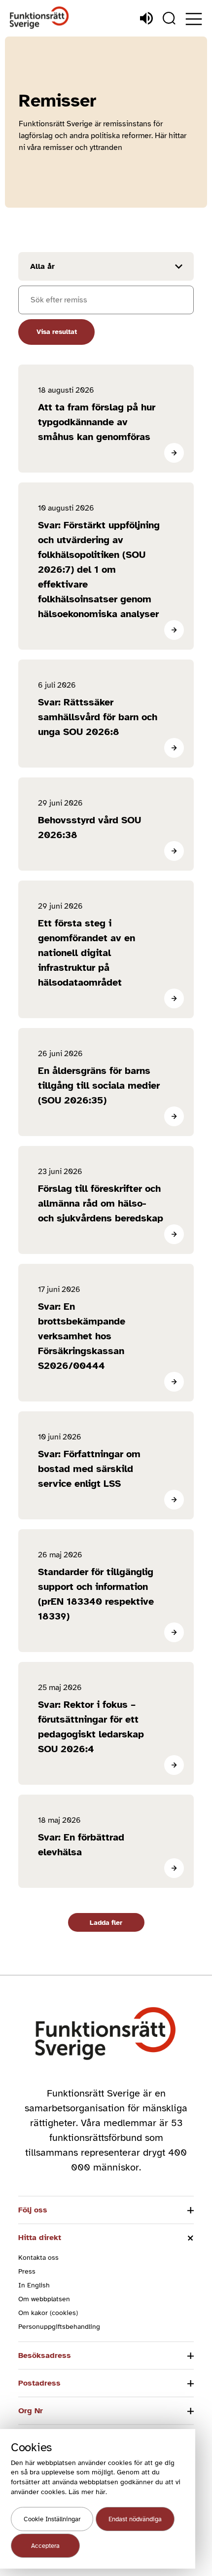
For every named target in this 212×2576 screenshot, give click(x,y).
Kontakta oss (38, 2258)
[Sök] (169, 18)
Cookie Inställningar (52, 2519)
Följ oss (33, 2210)
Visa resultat (57, 332)
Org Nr (31, 2411)
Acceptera (45, 2546)
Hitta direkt (40, 2238)
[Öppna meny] (194, 19)
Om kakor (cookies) (48, 2313)
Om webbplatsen (44, 2299)
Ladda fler (106, 1923)
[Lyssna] (146, 18)
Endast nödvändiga (135, 2519)
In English (34, 2285)
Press (27, 2271)
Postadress (39, 2383)
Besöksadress (45, 2355)
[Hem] (39, 18)
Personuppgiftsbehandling (59, 2327)
